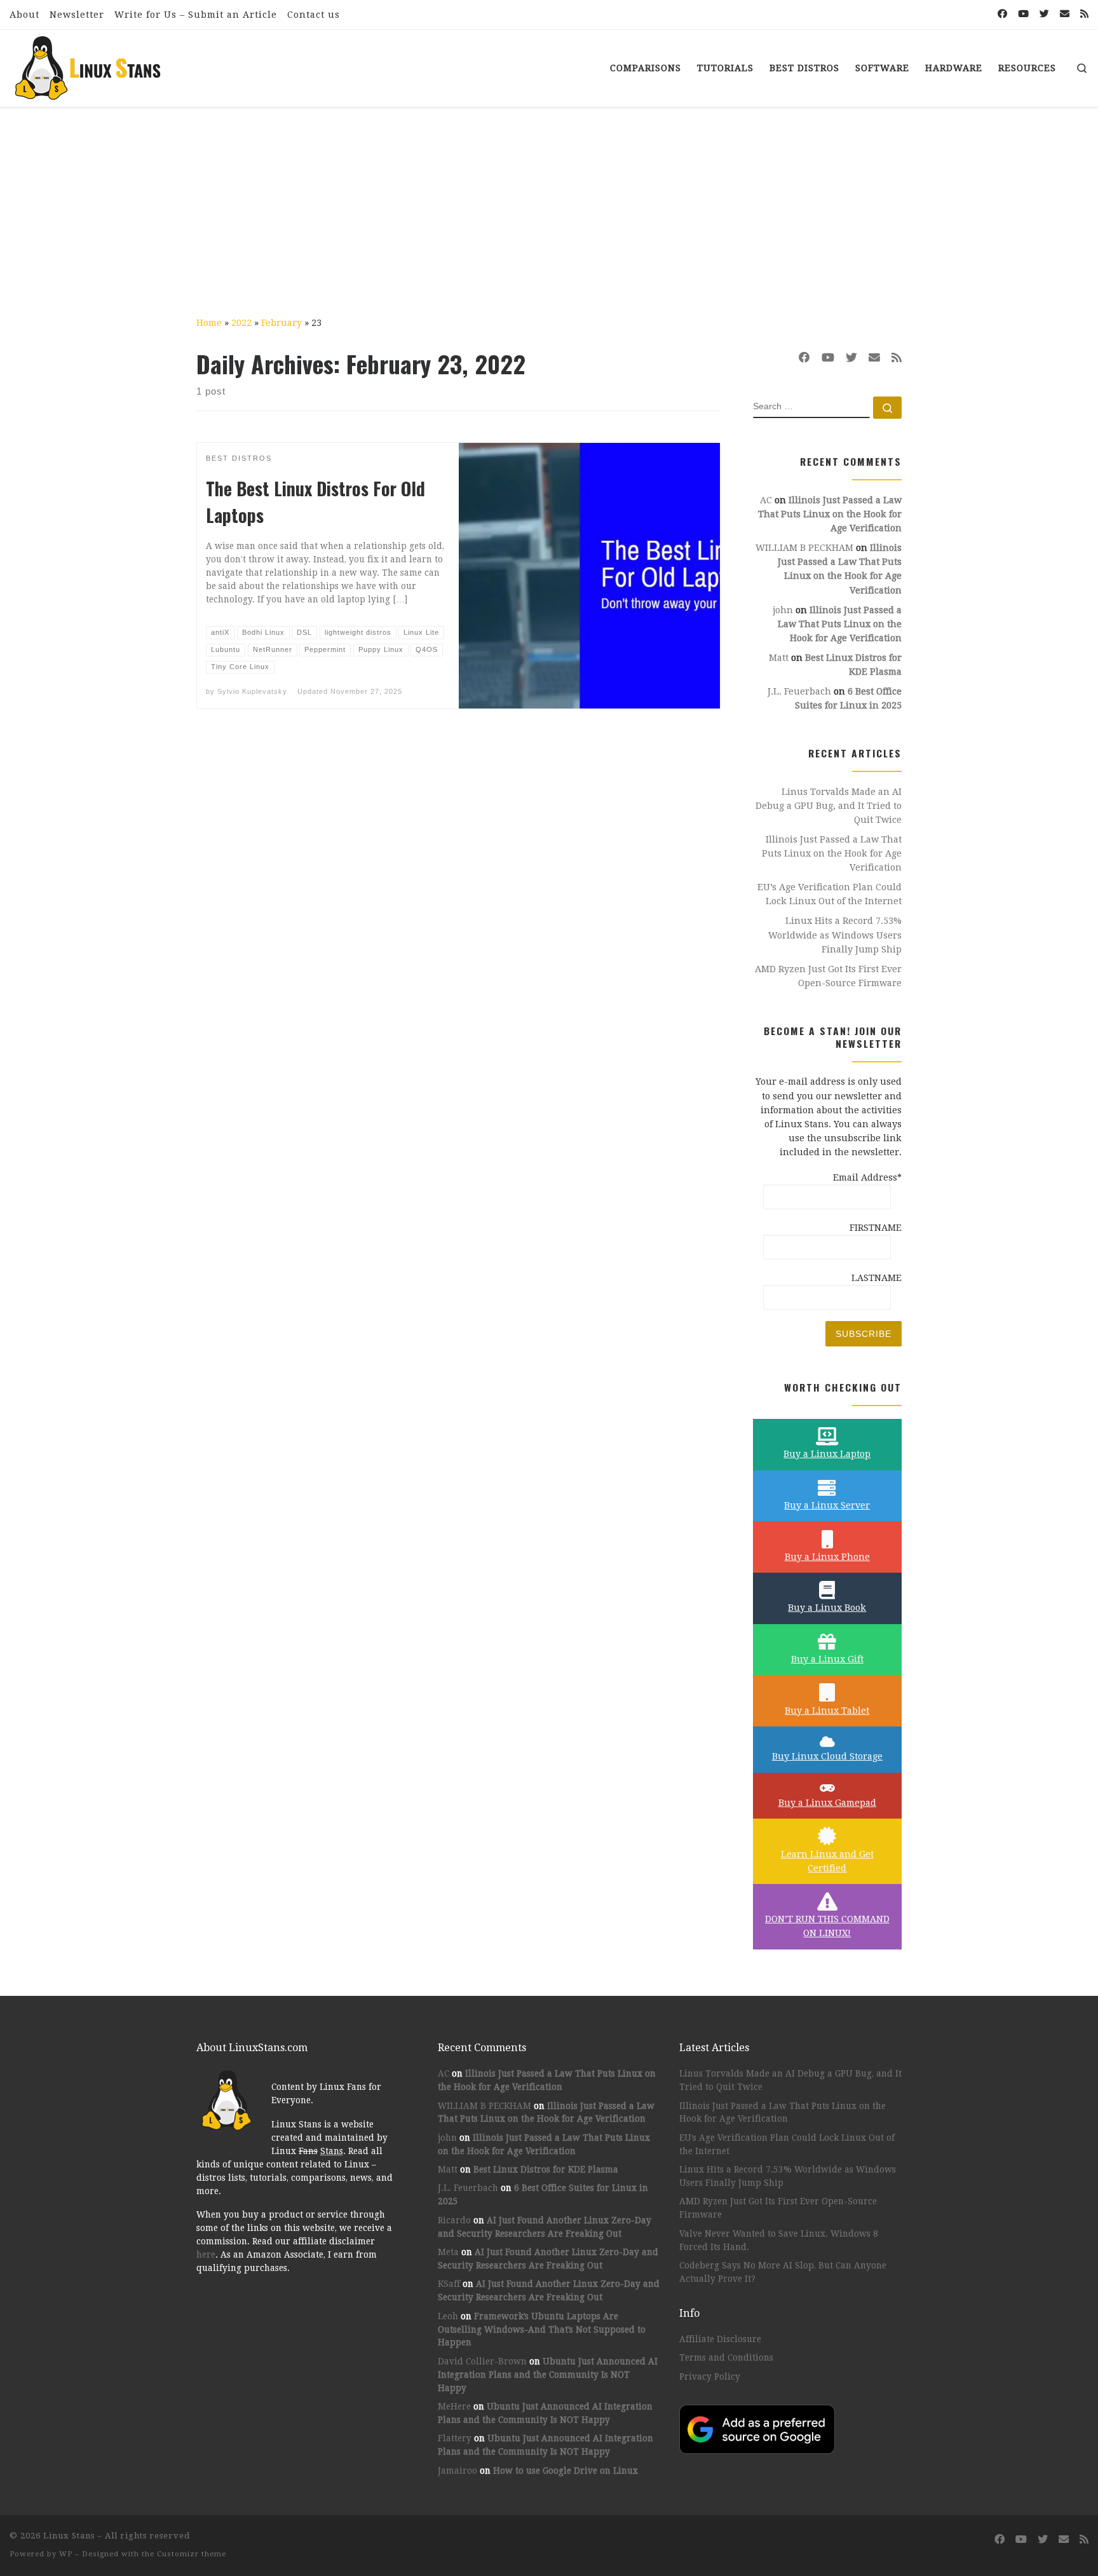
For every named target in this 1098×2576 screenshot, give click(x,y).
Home (209, 323)
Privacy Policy (710, 2376)
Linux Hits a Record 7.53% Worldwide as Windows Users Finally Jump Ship (835, 935)
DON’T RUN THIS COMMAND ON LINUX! (827, 1926)
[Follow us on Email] (1065, 14)
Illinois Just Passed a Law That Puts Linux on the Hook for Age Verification (830, 514)
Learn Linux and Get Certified (827, 1861)
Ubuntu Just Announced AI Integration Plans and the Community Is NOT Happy (548, 2375)
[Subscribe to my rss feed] (1084, 14)
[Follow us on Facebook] (1002, 14)
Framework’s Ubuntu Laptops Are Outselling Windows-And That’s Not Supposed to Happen (542, 2329)
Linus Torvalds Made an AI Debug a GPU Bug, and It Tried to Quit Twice (829, 806)
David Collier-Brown (482, 2361)
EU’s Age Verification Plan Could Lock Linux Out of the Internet (830, 894)
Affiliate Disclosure (720, 2339)
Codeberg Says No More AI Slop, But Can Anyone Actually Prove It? (783, 2272)
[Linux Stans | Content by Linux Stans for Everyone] (89, 64)
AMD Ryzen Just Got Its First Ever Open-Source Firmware (828, 976)
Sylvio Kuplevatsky (252, 691)
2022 (241, 323)
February (281, 323)
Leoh (448, 2316)
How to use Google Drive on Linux (566, 2471)
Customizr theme (192, 2554)
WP (66, 2554)
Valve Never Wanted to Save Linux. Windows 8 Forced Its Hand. (779, 2240)
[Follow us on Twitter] (1044, 14)
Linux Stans (69, 2536)
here (206, 2254)
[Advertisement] (549, 203)
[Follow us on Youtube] (1023, 14)
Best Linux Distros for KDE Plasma (546, 2169)
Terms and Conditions (726, 2357)
